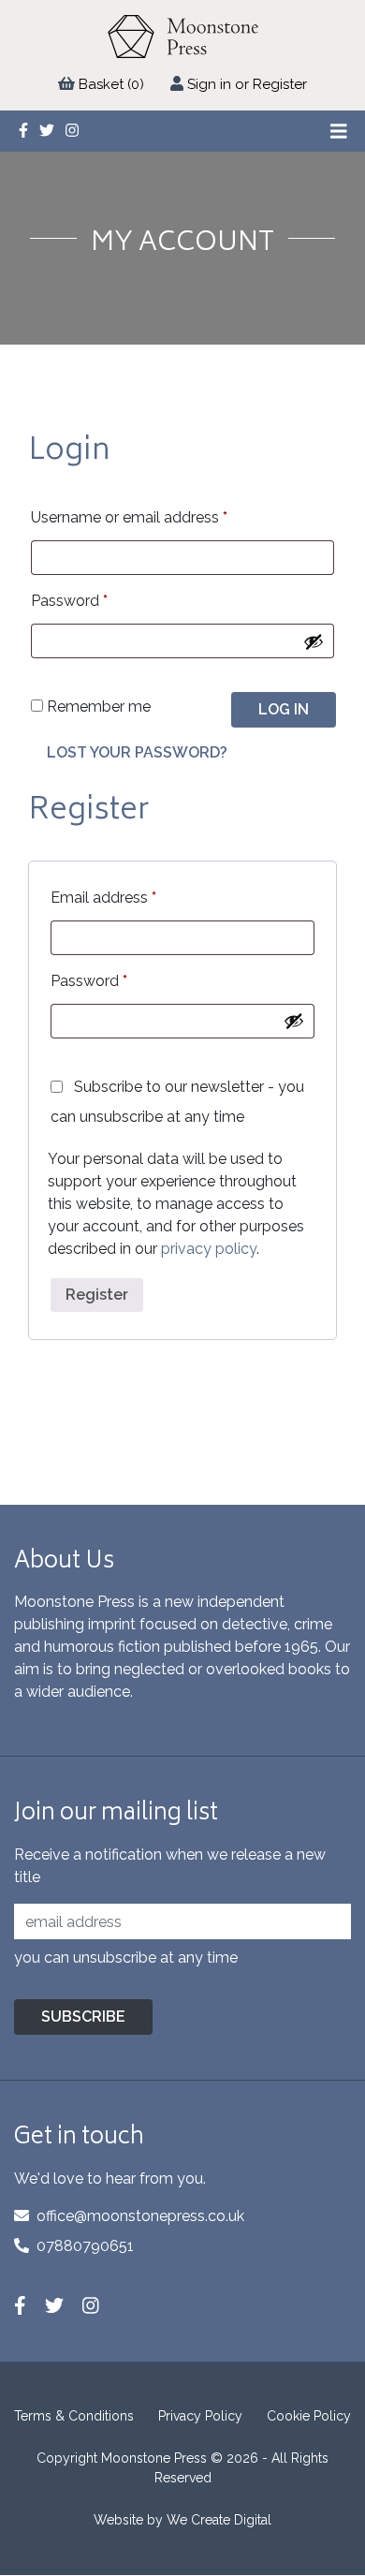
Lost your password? (137, 752)
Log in (284, 709)
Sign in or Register (247, 84)
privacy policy (209, 1249)
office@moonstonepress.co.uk (140, 2216)
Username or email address (129, 517)
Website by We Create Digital (182, 2520)
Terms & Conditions (74, 2416)
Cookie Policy (309, 2416)
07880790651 (85, 2246)
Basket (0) (111, 84)
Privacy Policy (200, 2416)
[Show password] (314, 641)
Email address (103, 898)
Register (97, 1295)
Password (69, 601)
